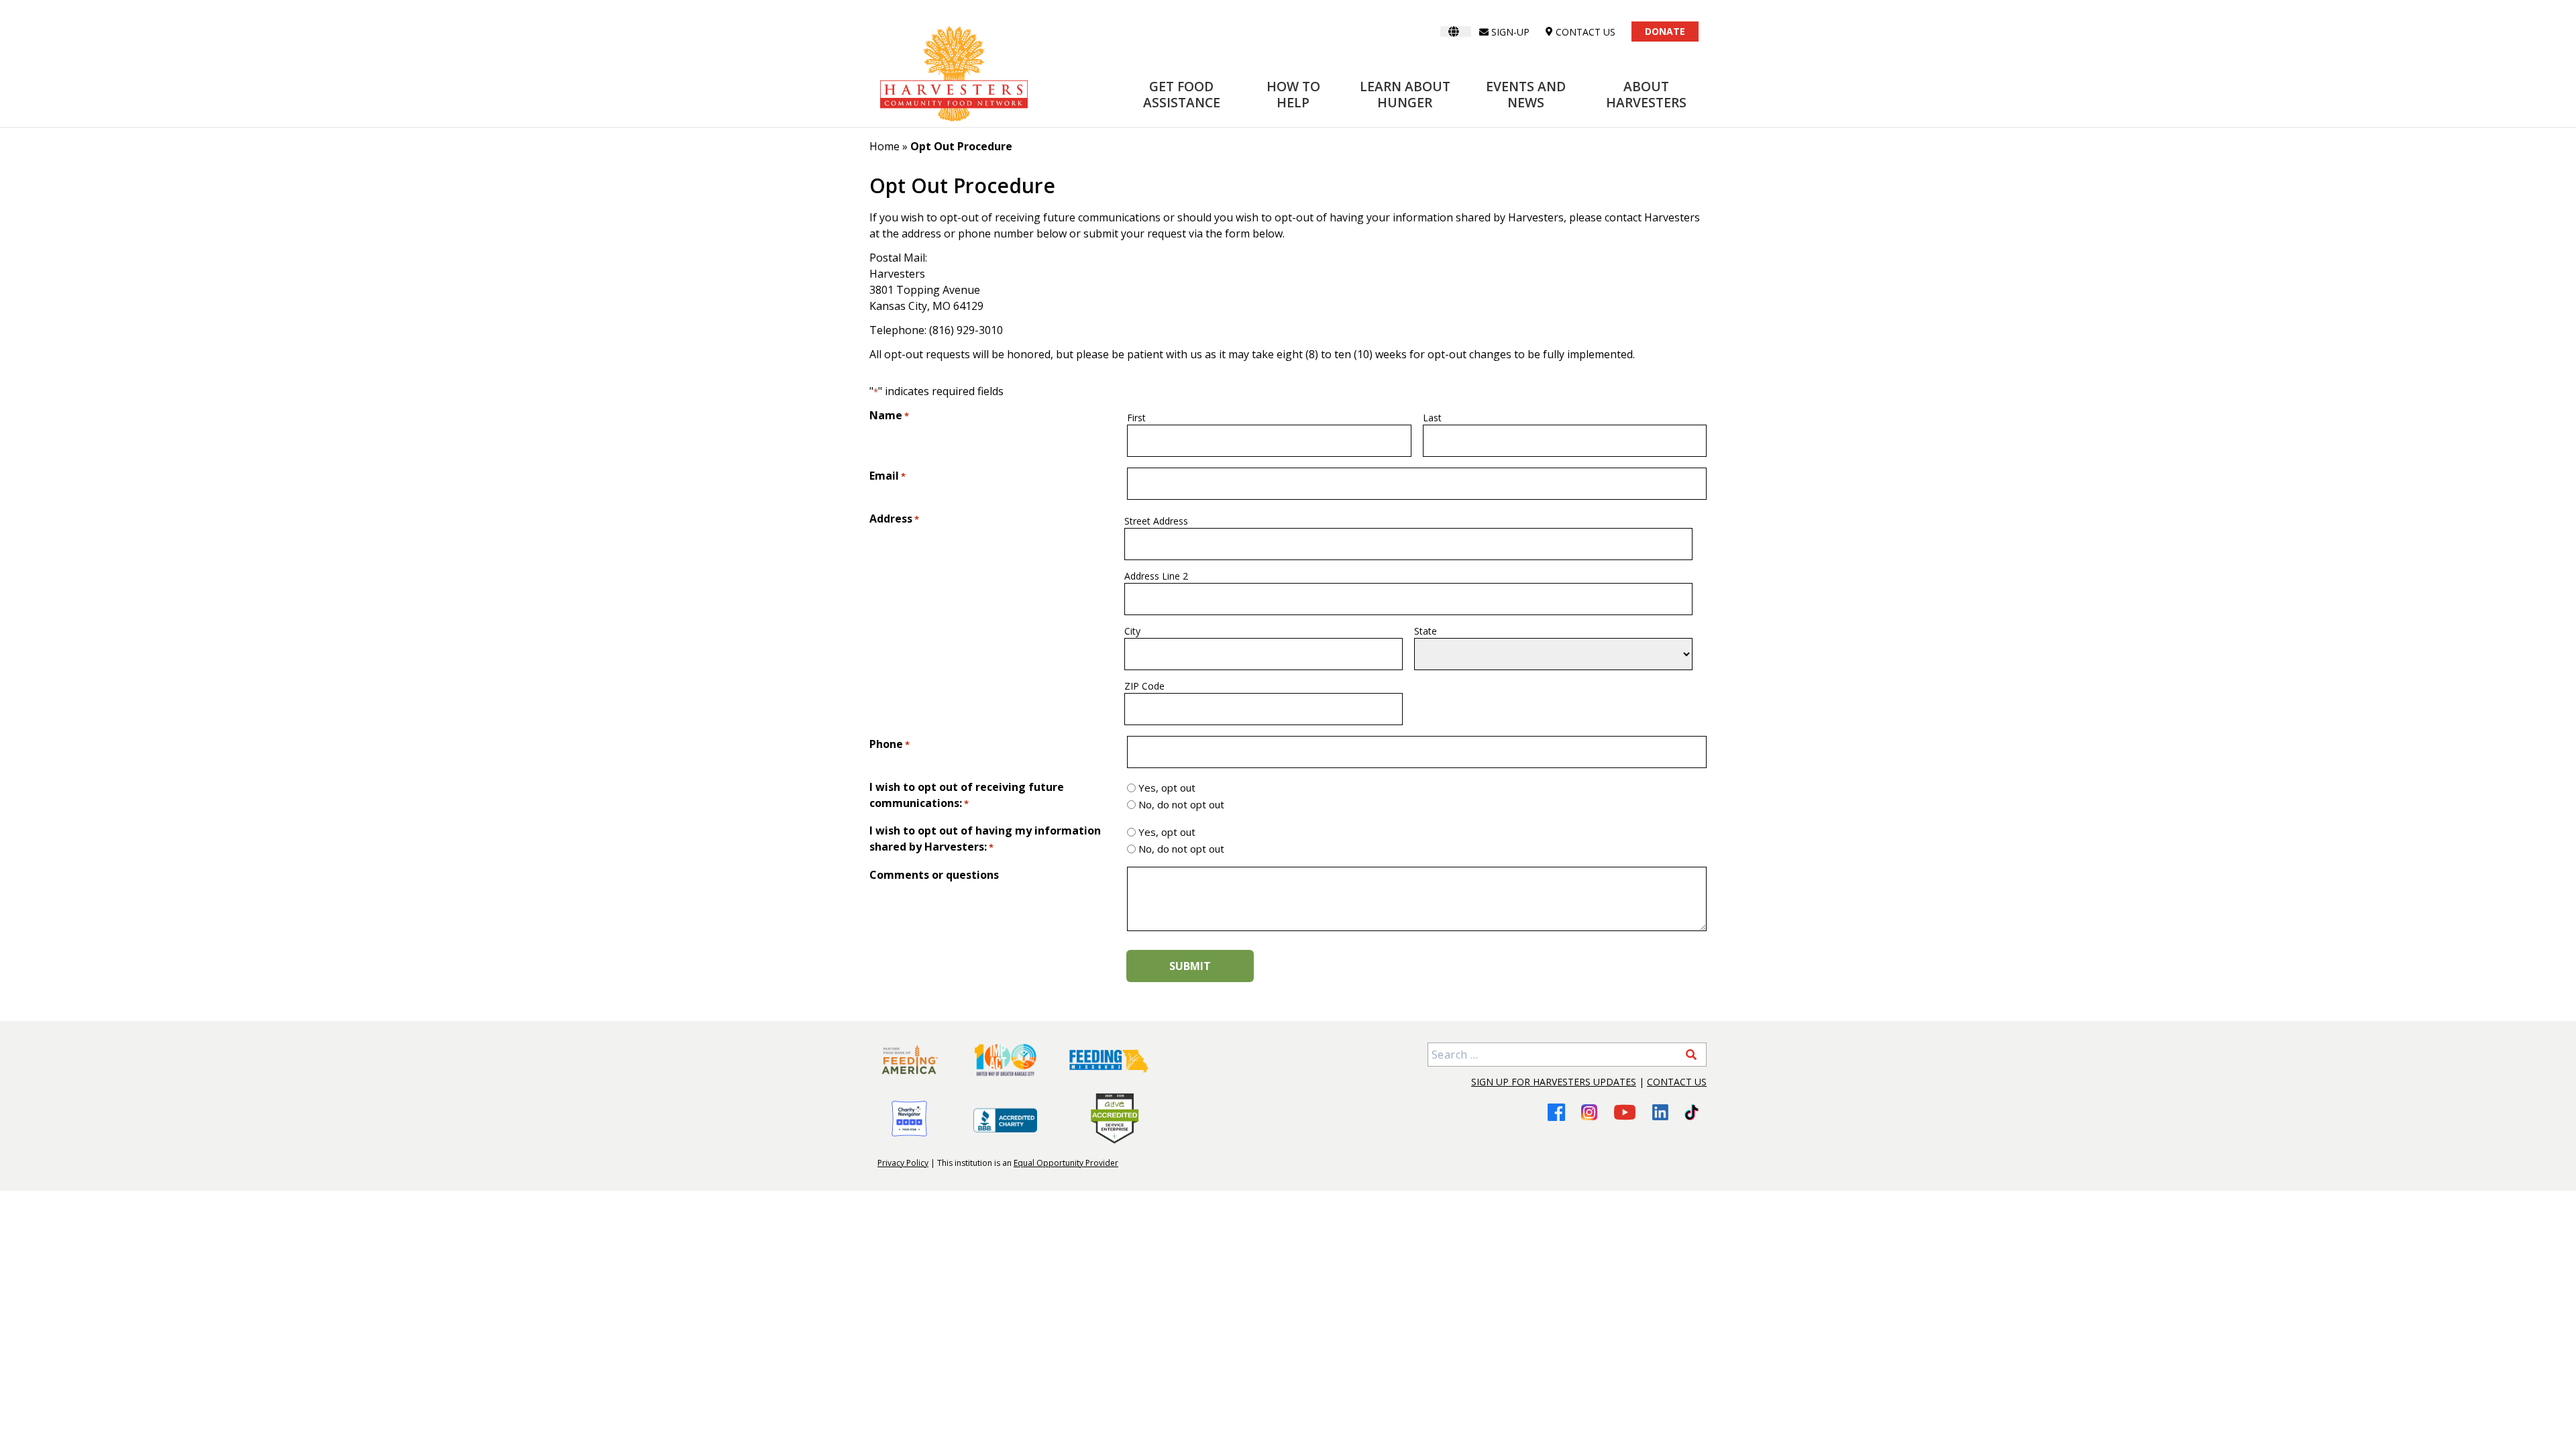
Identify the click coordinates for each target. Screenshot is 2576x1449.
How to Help (1293, 94)
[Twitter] (1692, 1112)
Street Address (1156, 521)
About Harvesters (1646, 94)
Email (888, 476)
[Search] (1691, 1055)
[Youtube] (1625, 1112)
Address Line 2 (1156, 576)
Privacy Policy (903, 1163)
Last (1432, 418)
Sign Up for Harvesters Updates (1554, 1082)
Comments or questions (934, 875)
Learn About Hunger (1405, 94)
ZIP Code (1144, 686)
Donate (1665, 31)
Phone (890, 744)
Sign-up (1510, 32)
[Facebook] (1556, 1112)
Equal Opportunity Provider (1066, 1163)
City (1132, 631)
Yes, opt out (1167, 788)
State (1426, 631)
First (1136, 418)
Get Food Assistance (1182, 94)
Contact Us (1677, 1082)
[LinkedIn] (1660, 1112)
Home (884, 146)
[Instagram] (1589, 1112)
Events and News (1526, 94)
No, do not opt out (1181, 804)
